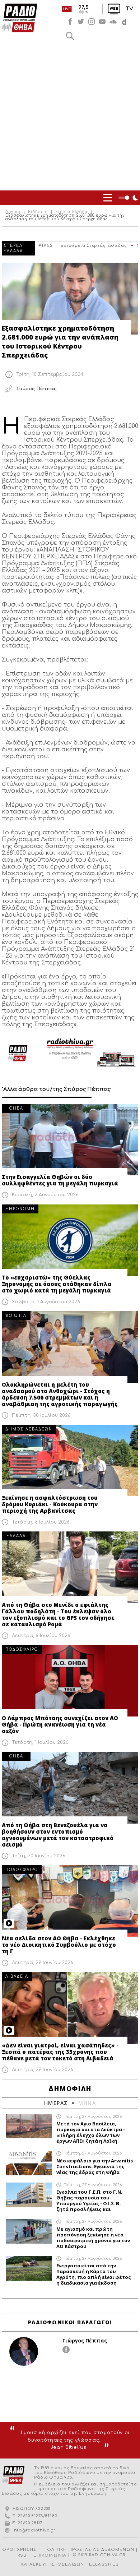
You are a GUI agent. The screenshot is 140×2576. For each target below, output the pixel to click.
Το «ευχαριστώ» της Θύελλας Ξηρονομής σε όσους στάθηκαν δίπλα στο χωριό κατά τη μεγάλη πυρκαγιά (57, 1284)
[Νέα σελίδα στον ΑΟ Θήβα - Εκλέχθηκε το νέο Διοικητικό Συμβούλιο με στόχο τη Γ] (70, 1901)
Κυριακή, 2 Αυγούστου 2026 (45, 1195)
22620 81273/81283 (38, 2516)
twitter (81, 22)
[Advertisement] (70, 117)
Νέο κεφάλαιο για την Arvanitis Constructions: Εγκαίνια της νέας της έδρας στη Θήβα (95, 2166)
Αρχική (13, 212)
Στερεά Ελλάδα (71, 212)
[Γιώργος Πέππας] (24, 2351)
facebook (70, 22)
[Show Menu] (108, 198)
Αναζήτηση (70, 36)
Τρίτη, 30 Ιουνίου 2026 (39, 1856)
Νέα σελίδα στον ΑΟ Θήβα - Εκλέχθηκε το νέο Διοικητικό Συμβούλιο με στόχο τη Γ (59, 1945)
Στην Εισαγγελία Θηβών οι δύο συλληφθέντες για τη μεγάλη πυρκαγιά (60, 1180)
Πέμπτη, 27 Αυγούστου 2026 (93, 2117)
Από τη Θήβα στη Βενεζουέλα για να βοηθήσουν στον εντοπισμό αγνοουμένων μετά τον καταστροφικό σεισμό (58, 1835)
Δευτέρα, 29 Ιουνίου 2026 (43, 1963)
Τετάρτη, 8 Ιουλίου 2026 (41, 1522)
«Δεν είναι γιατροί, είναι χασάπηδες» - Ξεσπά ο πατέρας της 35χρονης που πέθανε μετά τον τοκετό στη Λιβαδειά (60, 2052)
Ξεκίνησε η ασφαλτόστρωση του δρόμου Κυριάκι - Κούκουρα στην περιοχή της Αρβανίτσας (50, 1504)
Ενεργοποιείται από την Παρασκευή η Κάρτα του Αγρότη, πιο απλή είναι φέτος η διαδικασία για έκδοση (94, 2274)
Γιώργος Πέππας (85, 2340)
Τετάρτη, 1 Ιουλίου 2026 (40, 1742)
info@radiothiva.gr (34, 2530)
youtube (102, 22)
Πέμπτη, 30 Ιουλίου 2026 (41, 1415)
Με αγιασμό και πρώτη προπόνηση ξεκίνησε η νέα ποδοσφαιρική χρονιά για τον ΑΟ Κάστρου (93, 2238)
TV (129, 9)
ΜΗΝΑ (87, 2103)
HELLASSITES (102, 2564)
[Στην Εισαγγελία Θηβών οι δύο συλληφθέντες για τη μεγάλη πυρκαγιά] (70, 1140)
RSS (22, 2555)
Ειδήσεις (38, 212)
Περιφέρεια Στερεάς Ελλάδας (92, 246)
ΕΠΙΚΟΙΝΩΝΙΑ (50, 2555)
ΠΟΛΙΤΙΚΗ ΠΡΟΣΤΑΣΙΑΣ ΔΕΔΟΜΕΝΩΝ (89, 2550)
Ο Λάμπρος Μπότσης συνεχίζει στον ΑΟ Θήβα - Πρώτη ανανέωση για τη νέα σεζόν (60, 1724)
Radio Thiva (20, 18)
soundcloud (113, 22)
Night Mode (129, 198)
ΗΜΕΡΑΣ (56, 2103)
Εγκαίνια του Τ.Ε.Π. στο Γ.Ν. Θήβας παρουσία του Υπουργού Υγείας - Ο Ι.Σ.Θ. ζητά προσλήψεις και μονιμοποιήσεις (89, 2201)
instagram (92, 22)
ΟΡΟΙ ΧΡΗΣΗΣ (19, 2550)
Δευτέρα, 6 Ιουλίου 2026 (41, 1636)
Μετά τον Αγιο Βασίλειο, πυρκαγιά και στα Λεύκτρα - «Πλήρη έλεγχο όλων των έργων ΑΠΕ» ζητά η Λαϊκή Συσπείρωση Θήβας (91, 2132)
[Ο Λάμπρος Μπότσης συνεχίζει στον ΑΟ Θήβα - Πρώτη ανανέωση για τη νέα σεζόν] (70, 1681)
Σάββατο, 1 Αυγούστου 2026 (46, 1302)
